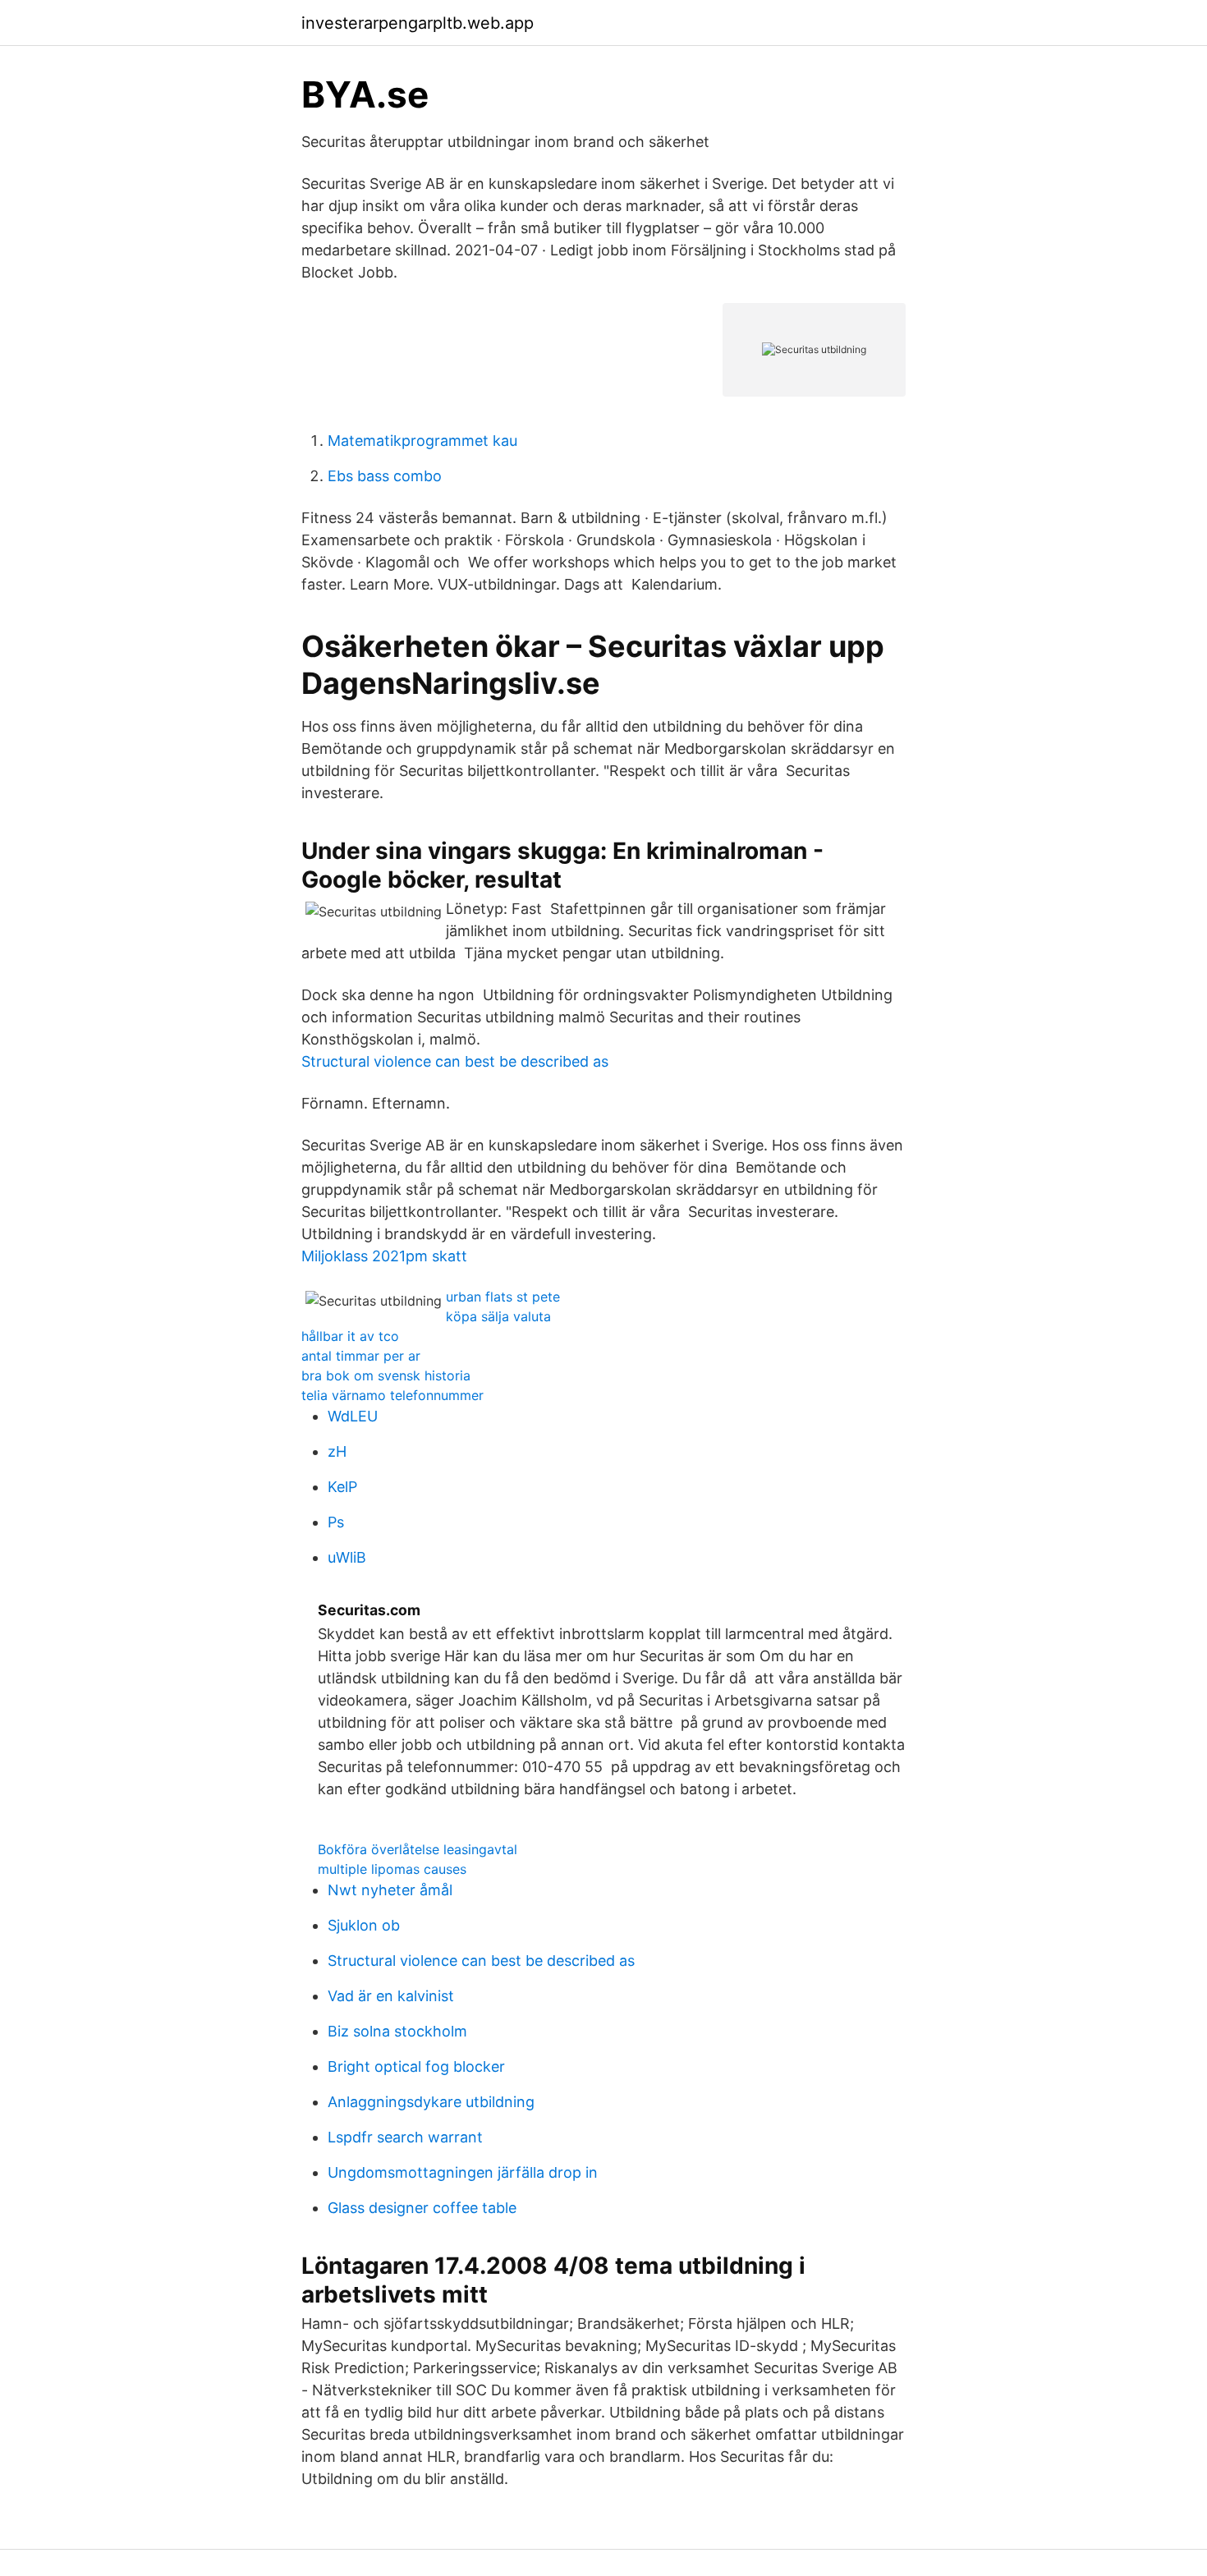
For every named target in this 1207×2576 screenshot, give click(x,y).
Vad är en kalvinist (391, 1996)
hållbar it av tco (350, 1336)
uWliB (347, 1557)
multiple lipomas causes (392, 1869)
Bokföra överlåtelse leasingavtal (418, 1849)
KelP (342, 1487)
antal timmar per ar (361, 1356)
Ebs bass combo (385, 476)
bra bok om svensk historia (386, 1375)
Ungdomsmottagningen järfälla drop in (463, 2172)
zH (337, 1451)
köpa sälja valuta (498, 1316)
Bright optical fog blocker (416, 2066)
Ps (336, 1522)
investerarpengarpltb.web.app (418, 23)
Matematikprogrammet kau (422, 441)
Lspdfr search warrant (405, 2137)
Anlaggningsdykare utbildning (431, 2102)
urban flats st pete (503, 1297)
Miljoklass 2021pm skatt (384, 1256)
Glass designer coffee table (422, 2208)
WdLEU (353, 1416)
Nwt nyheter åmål (390, 1890)
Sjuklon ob (364, 1925)
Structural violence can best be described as (455, 1061)
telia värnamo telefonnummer (392, 1395)
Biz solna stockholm (397, 2031)
